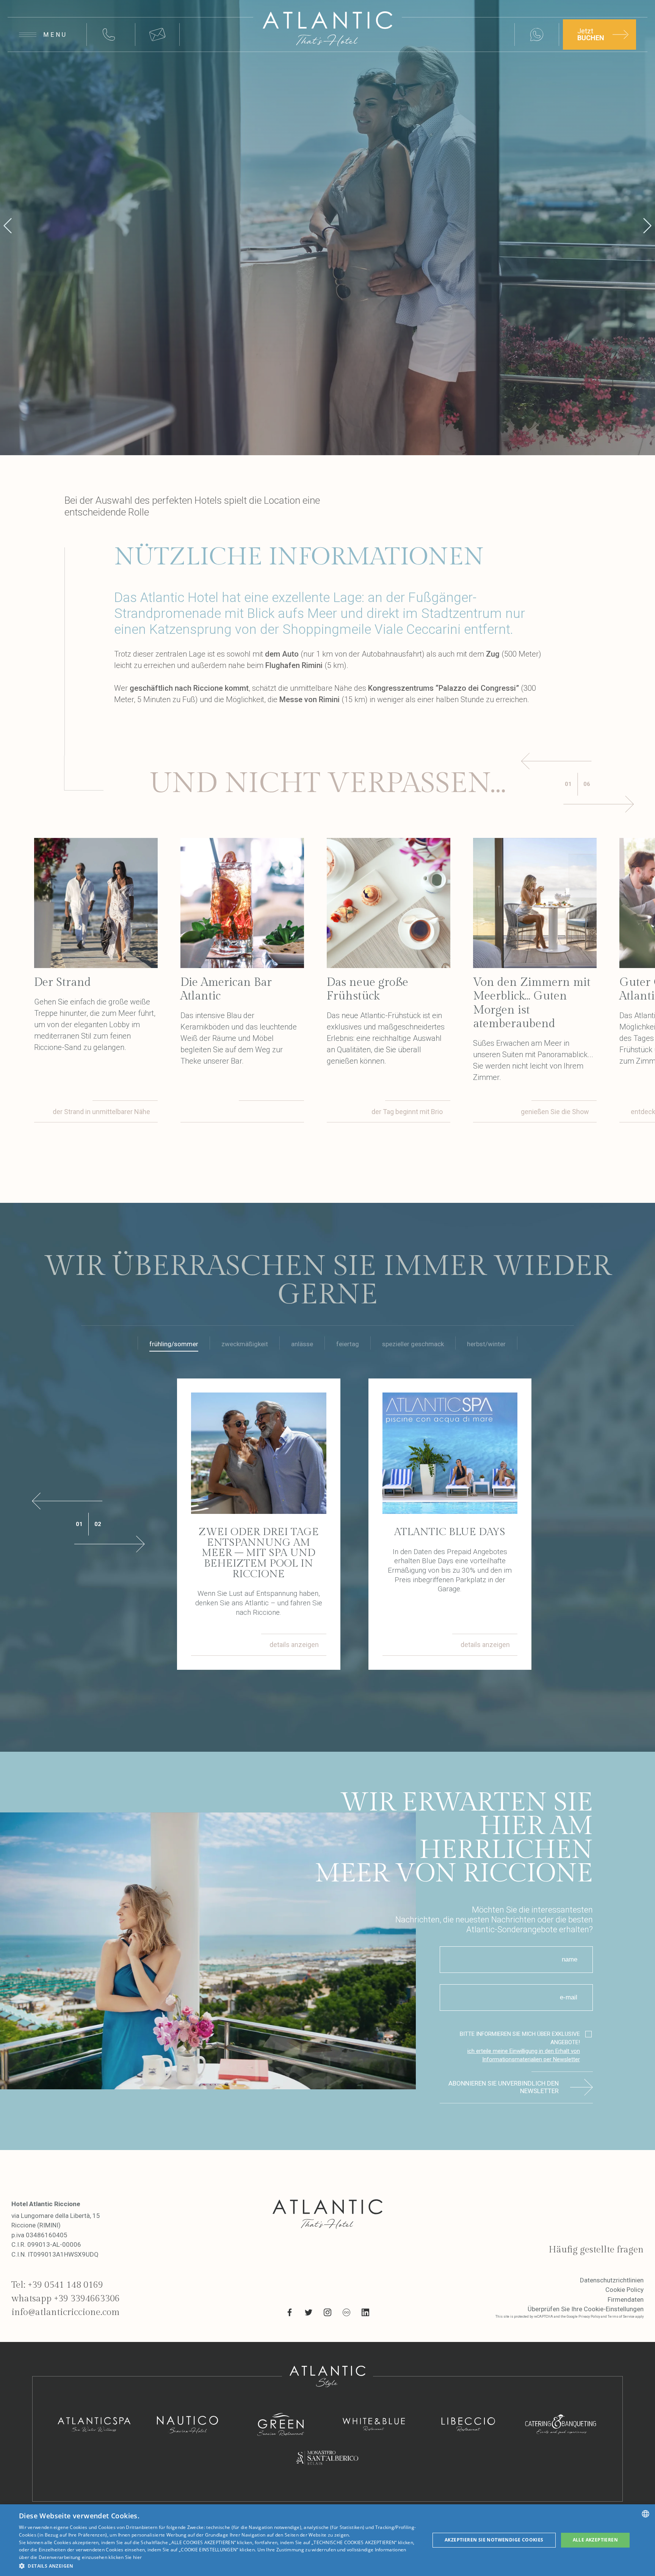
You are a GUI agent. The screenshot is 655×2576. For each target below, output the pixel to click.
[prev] (8, 228)
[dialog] (327, 2540)
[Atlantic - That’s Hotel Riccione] (327, 29)
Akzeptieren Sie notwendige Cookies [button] (494, 2540)
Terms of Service (621, 2317)
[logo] (327, 2214)
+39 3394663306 (87, 2299)
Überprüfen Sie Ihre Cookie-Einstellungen (586, 2309)
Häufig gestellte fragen (596, 2250)
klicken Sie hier (125, 2557)
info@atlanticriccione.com (66, 2312)
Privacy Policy (589, 2317)
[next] (647, 228)
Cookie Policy (624, 2290)
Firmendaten (626, 2299)
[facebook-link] (290, 2314)
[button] (218, 2566)
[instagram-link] (327, 2314)
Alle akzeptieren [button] (595, 2540)
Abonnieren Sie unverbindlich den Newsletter (504, 2087)
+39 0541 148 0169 (65, 2285)
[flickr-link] (346, 2314)
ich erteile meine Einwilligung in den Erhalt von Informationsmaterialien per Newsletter (524, 2055)
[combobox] (646, 2514)
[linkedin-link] (365, 2314)
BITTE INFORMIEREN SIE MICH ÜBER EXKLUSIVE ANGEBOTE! (520, 2047)
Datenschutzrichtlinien (612, 2280)
